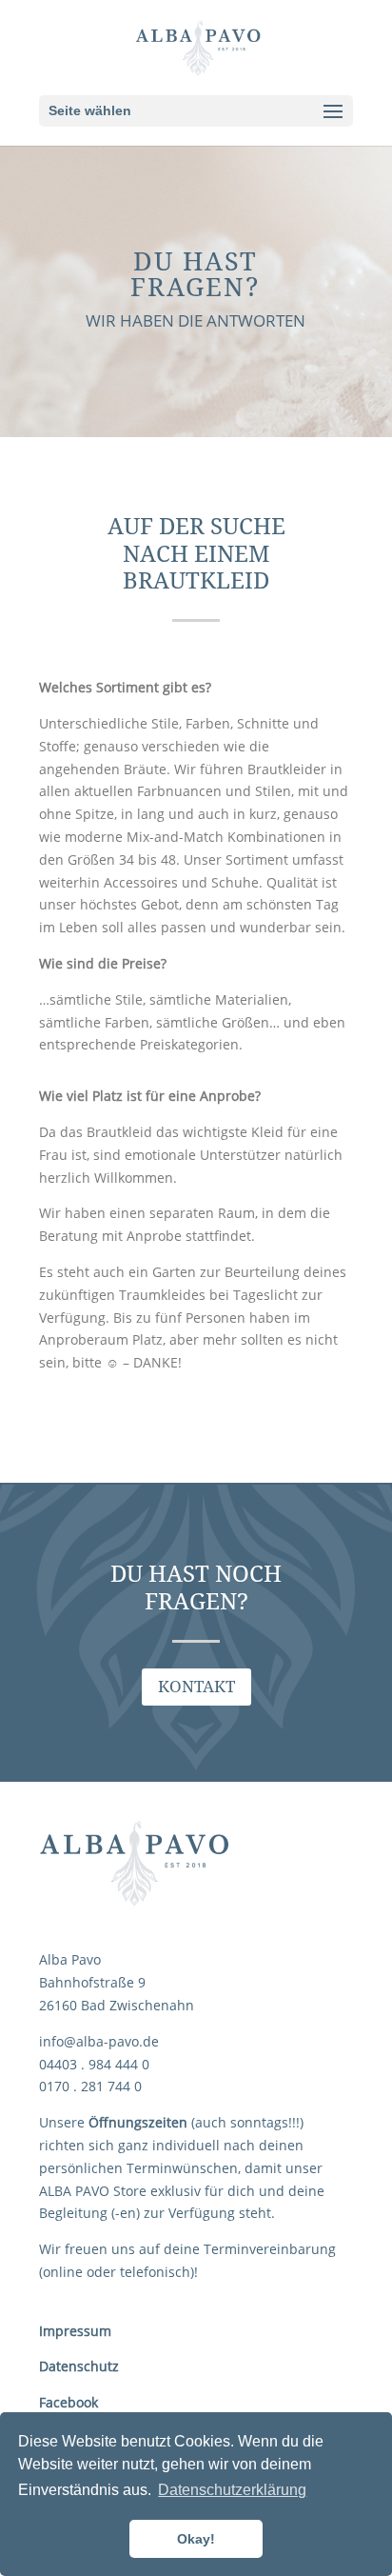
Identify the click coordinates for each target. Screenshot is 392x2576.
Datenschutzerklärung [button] (232, 2490)
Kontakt (196, 1687)
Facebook (69, 2402)
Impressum (75, 2331)
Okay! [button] (196, 2539)
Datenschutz (79, 2366)
